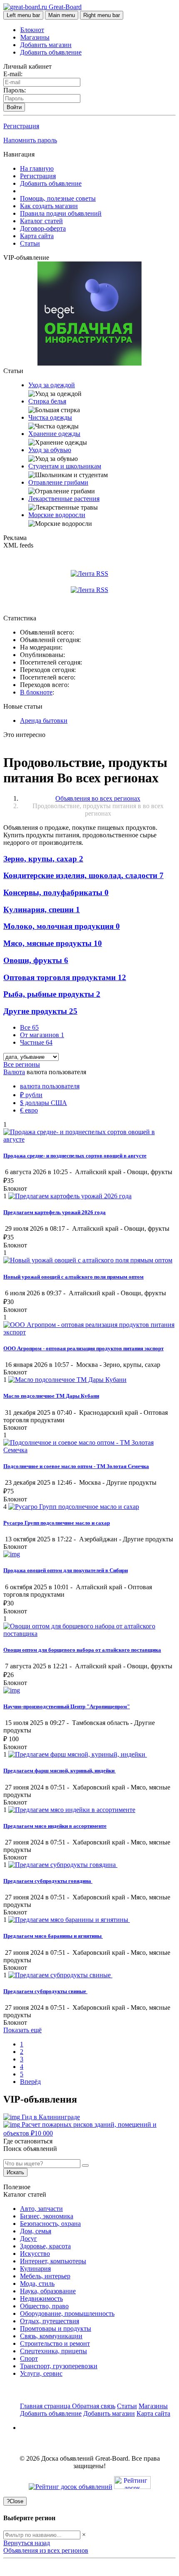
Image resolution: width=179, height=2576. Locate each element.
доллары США (44, 1103)
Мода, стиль (37, 2284)
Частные (36, 1042)
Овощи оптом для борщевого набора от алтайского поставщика (82, 1650)
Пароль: (15, 90)
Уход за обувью (50, 450)
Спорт (29, 2358)
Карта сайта (37, 236)
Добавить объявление (51, 52)
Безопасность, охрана (50, 2224)
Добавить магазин (46, 45)
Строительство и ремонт (55, 2343)
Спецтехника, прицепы (53, 2351)
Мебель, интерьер (45, 2276)
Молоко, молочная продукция (62, 926)
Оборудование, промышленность (67, 2313)
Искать (15, 2172)
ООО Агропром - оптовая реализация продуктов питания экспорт (83, 1348)
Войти (14, 107)
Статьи (30, 243)
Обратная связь (94, 2406)
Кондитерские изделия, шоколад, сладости (83, 875)
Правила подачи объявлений (61, 213)
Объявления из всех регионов (46, 2550)
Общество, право (44, 2306)
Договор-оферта (43, 228)
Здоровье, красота (45, 2246)
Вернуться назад (27, 2543)
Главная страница (46, 2406)
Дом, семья (36, 2231)
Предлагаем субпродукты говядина (48, 1881)
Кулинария (35, 2269)
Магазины (35, 37)
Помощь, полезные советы (58, 198)
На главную (37, 168)
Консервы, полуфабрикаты (56, 892)
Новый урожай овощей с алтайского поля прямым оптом (73, 1277)
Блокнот (32, 30)
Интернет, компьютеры (53, 2261)
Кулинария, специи (42, 910)
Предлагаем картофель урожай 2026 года (55, 1212)
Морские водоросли (57, 515)
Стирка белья (47, 401)
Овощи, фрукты (36, 960)
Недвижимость (41, 2298)
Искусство (35, 2254)
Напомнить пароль (30, 140)
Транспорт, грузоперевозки (59, 2366)
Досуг (29, 2239)
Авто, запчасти (41, 2209)
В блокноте (36, 692)
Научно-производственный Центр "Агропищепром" (67, 1706)
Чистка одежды (50, 417)
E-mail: (13, 74)
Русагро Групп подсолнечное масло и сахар (57, 1523)
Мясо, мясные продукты (53, 943)
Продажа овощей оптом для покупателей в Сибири (66, 1570)
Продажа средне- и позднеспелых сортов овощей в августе (75, 1156)
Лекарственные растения (64, 499)
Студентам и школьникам (65, 466)
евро (29, 1110)
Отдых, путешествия (50, 2321)
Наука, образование (48, 2291)
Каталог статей (41, 221)
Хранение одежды (54, 434)
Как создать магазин (49, 206)
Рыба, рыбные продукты (52, 994)
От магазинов (42, 1035)
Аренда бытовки (44, 721)
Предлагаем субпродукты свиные (45, 1991)
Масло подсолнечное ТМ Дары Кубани (51, 1396)
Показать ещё (22, 2030)
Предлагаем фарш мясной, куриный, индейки (60, 1771)
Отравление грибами (58, 482)
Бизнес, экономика (47, 2216)
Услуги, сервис (41, 2373)
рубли (31, 1095)
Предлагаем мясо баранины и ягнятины (53, 1936)
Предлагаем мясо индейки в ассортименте (55, 1826)
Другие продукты (40, 1011)
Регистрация (21, 126)
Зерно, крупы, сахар (43, 859)
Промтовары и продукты (56, 2328)
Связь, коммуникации (51, 2336)
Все (29, 1027)
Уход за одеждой (52, 385)
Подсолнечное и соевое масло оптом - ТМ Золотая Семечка (76, 1466)
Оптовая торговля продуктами (65, 977)
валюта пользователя (50, 1086)
